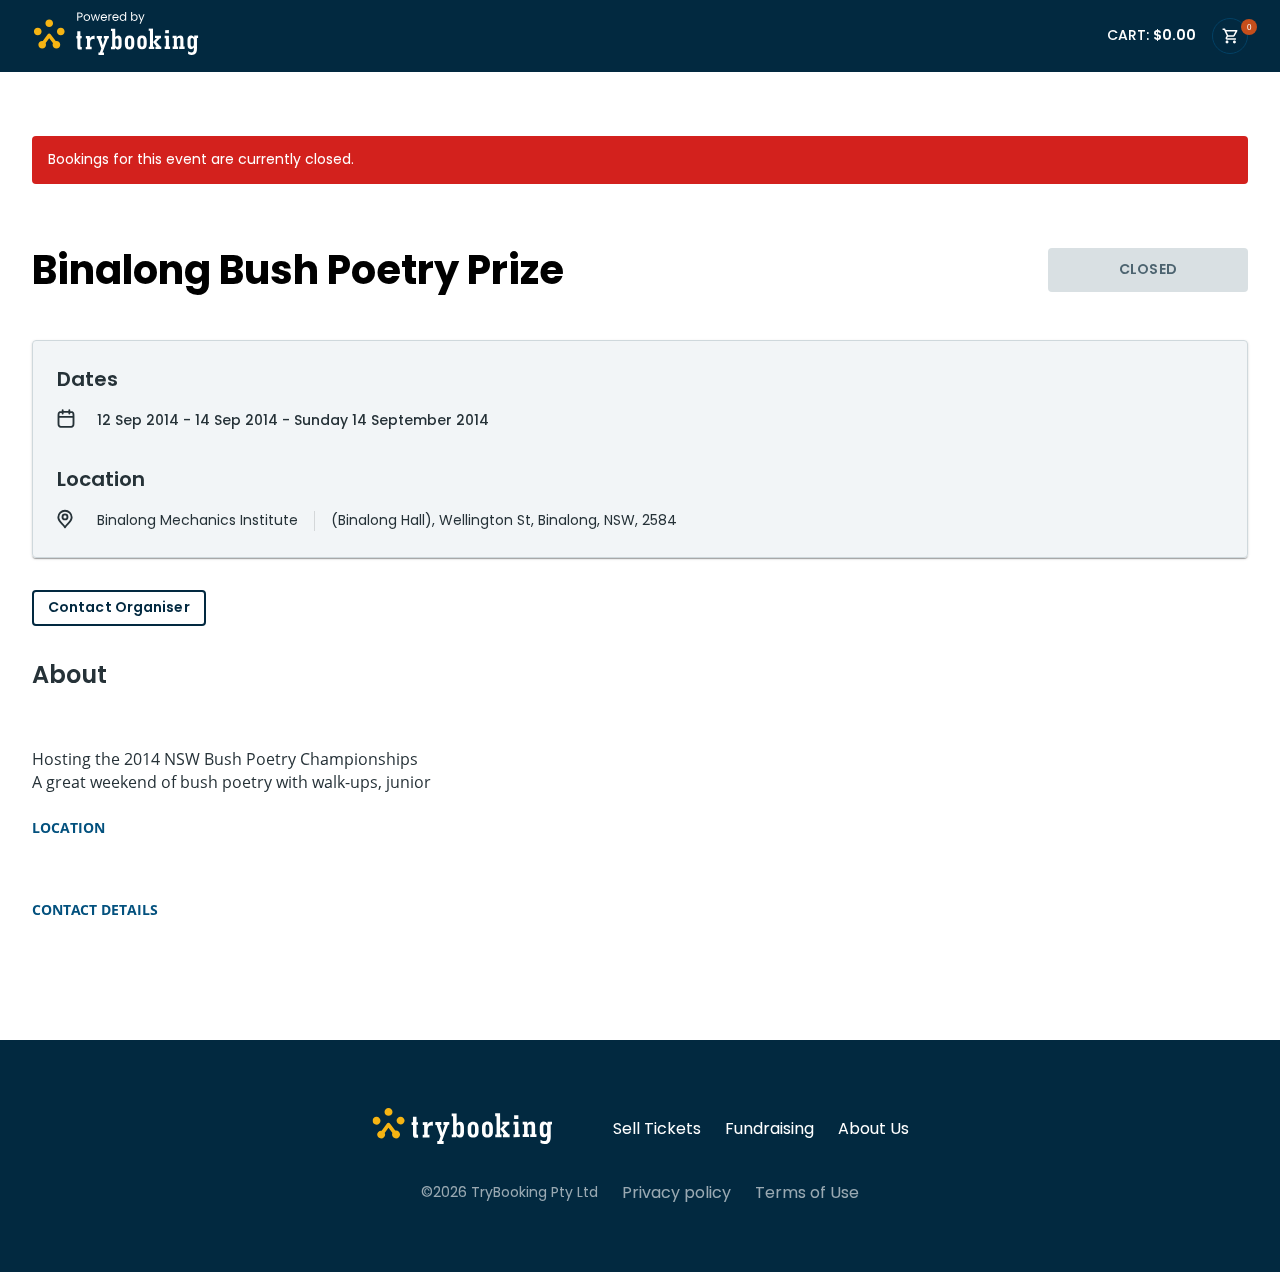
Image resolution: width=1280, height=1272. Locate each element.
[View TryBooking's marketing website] (462, 1129)
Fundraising (769, 1129)
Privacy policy (676, 1193)
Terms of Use (807, 1193)
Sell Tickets (657, 1129)
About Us (873, 1129)
